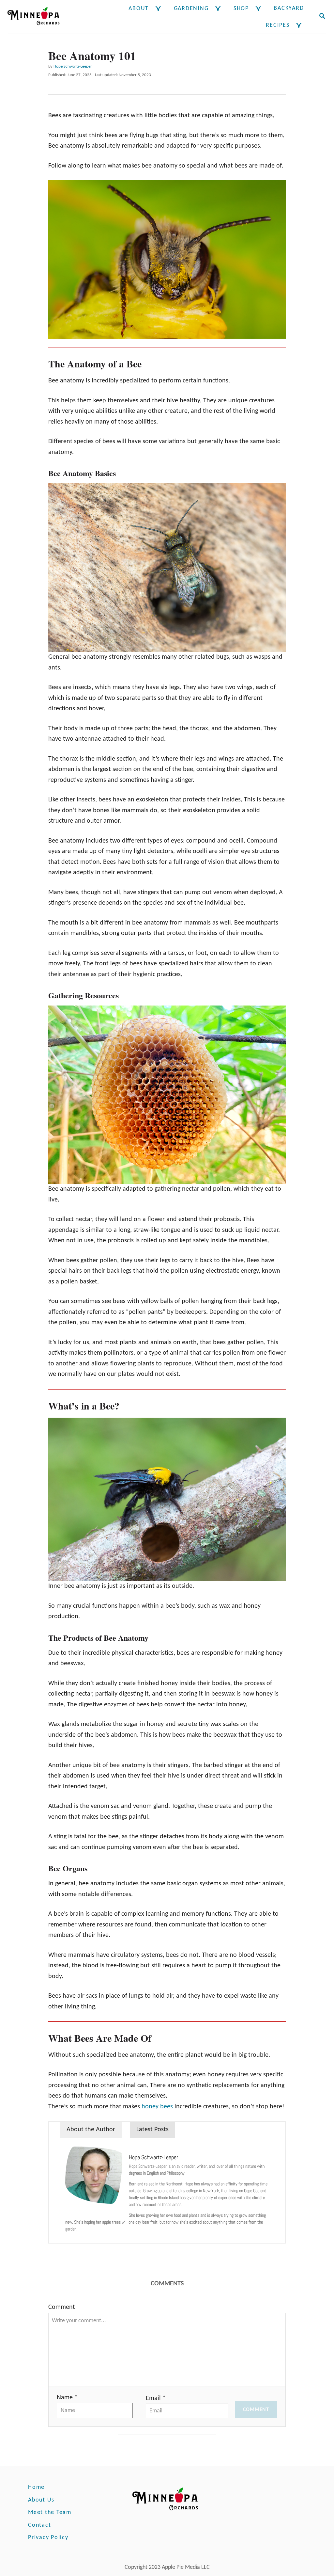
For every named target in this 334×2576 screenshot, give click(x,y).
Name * (67, 2398)
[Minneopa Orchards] (39, 17)
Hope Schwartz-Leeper (73, 66)
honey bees (157, 2107)
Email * (156, 2398)
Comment (62, 2307)
